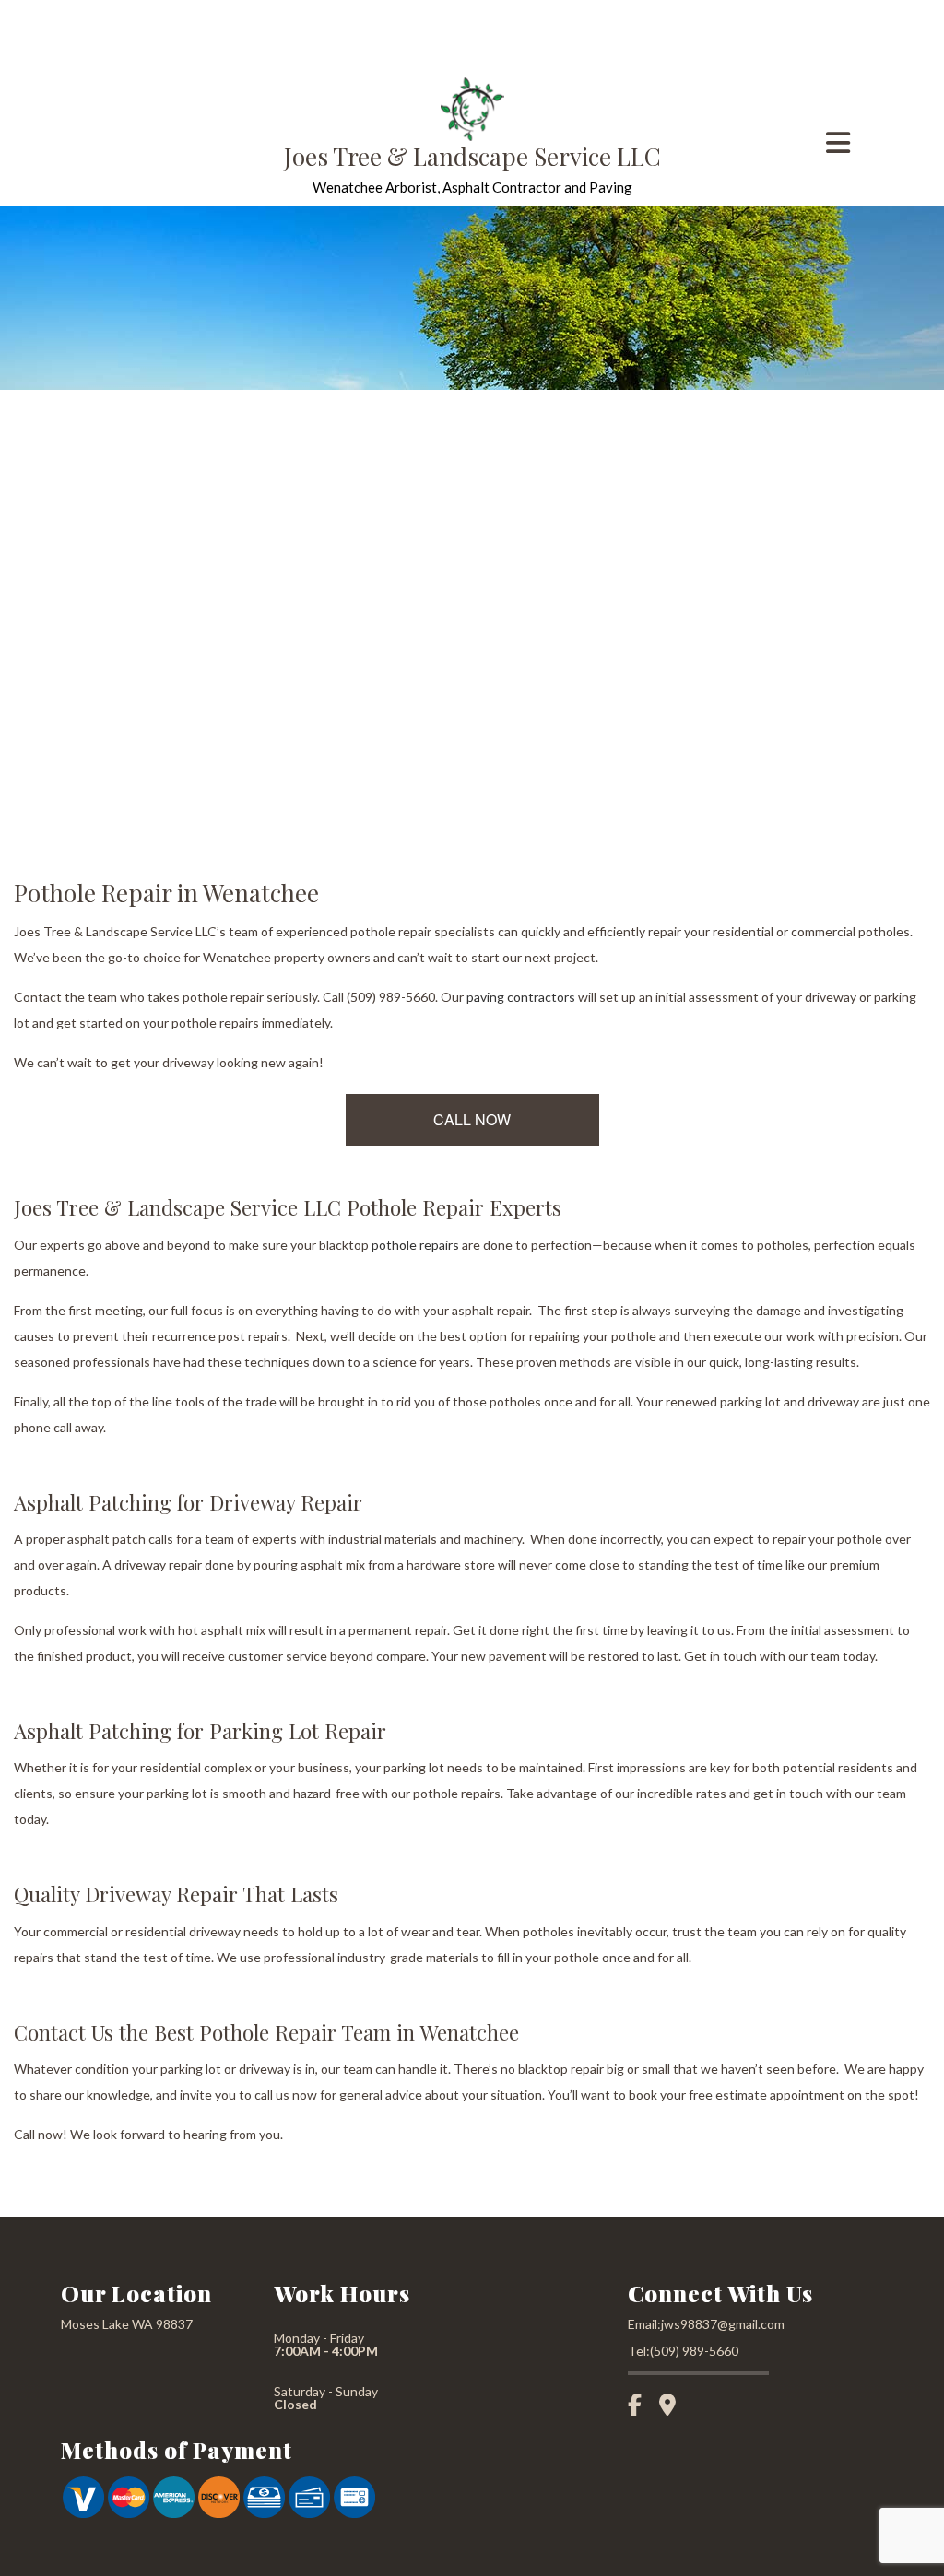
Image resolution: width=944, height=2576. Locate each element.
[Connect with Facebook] (642, 2407)
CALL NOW (472, 1119)
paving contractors (521, 997)
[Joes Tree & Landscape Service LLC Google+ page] (675, 2407)
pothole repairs (415, 1245)
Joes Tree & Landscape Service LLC (472, 156)
